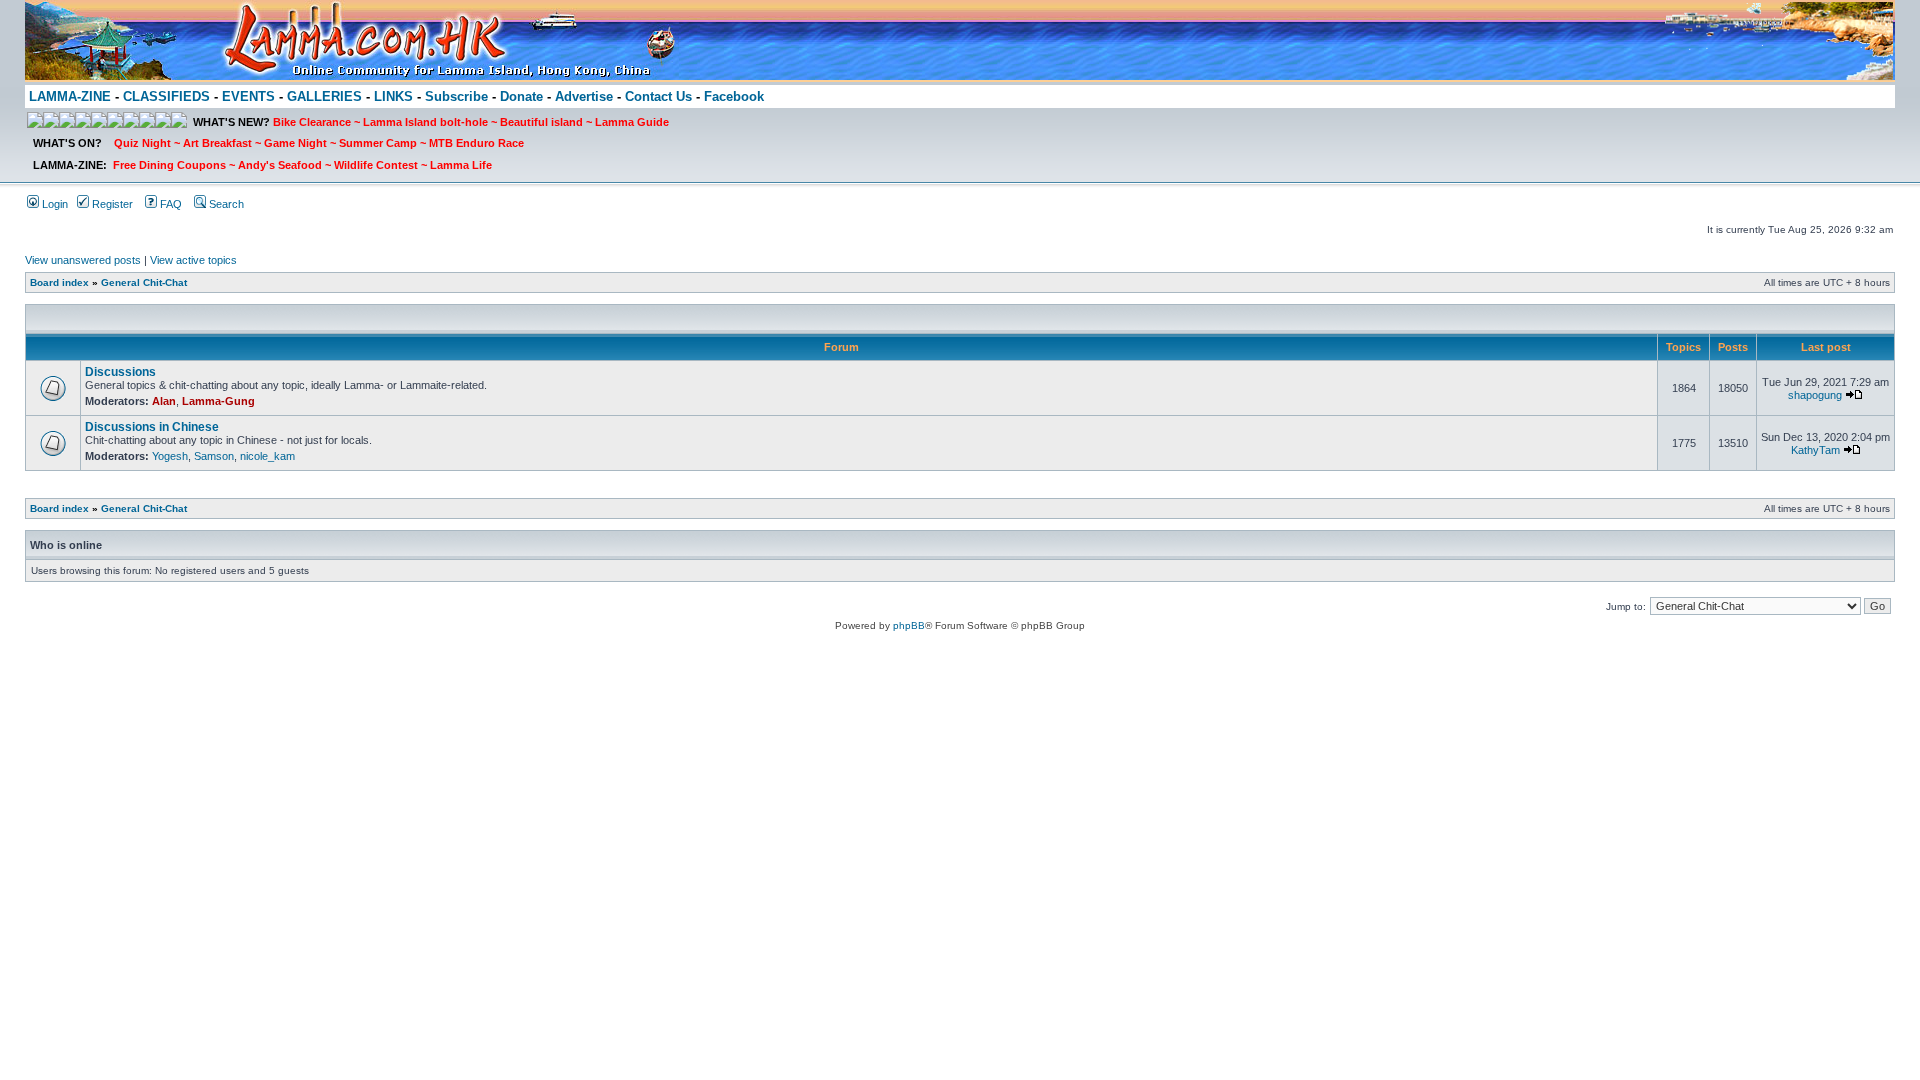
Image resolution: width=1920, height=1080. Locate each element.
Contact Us (658, 96)
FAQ (169, 204)
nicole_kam (267, 456)
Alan (164, 401)
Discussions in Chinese (152, 427)
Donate (521, 96)
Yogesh (170, 456)
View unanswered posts (83, 260)
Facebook (734, 96)
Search (225, 204)
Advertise (584, 96)
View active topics (193, 260)
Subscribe (456, 96)
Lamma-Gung (218, 401)
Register (111, 204)
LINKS (393, 96)
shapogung (1815, 395)
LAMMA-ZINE (70, 96)
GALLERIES (324, 96)
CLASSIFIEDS (166, 96)
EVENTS (248, 96)
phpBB (909, 625)
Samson (214, 456)
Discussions (120, 372)
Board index (59, 282)
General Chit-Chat (144, 282)
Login (53, 204)
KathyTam (1815, 450)
